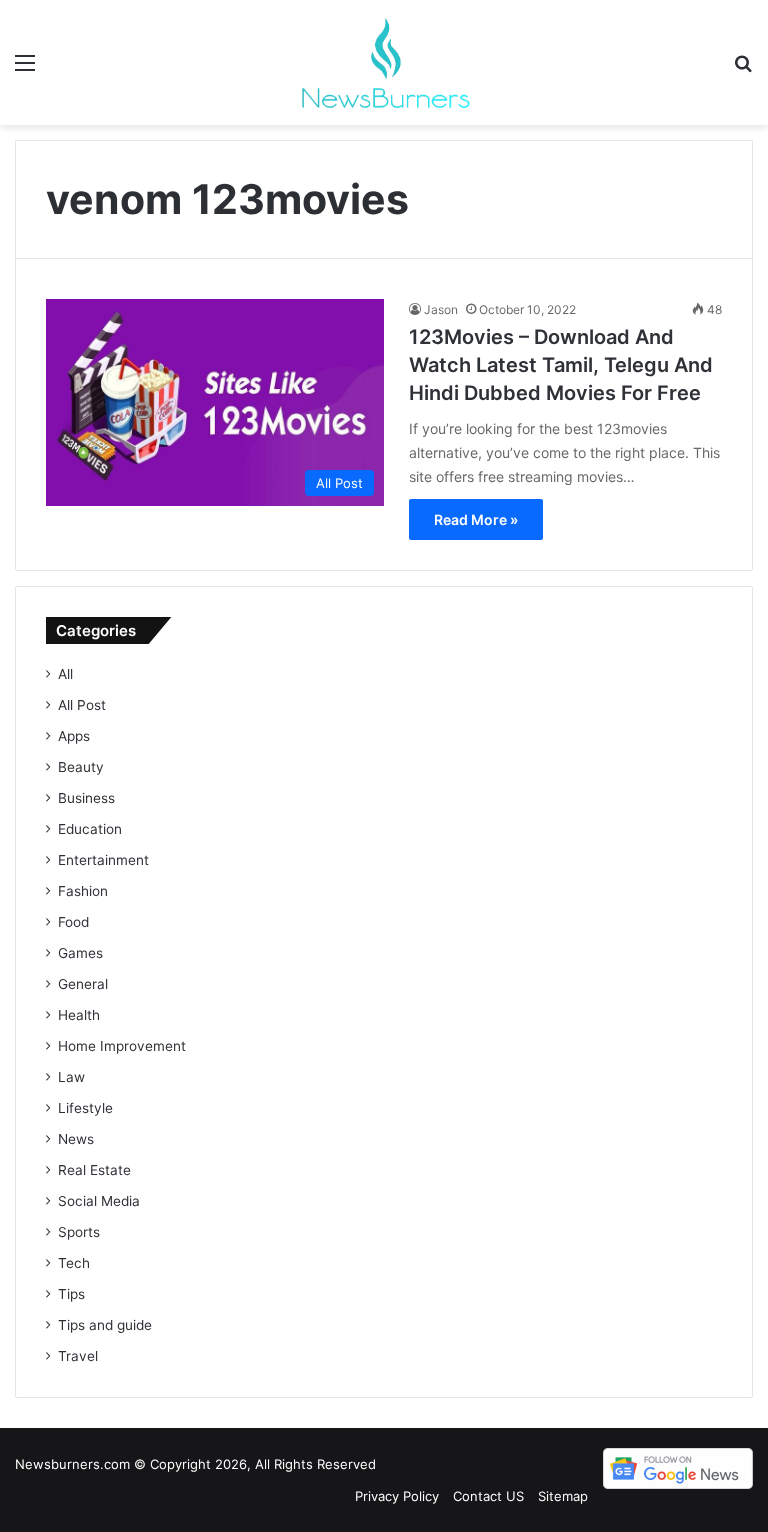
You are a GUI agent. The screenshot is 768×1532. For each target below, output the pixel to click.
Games (80, 953)
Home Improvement (122, 1046)
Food (73, 922)
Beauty (81, 767)
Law (71, 1077)
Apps (74, 736)
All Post (82, 705)
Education (90, 829)
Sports (79, 1232)
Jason (441, 309)
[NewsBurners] (384, 62)
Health (79, 1015)
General (83, 984)
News (76, 1139)
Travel (78, 1356)
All (65, 674)
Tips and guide (105, 1325)
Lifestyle (85, 1108)
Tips (71, 1294)
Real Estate (94, 1170)
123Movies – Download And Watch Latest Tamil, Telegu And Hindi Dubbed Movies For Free (561, 365)
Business (86, 798)
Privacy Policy (397, 1496)
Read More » (476, 519)
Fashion (83, 891)
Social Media (99, 1201)
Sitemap (563, 1496)
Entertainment (103, 860)
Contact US (488, 1496)
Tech (74, 1263)
